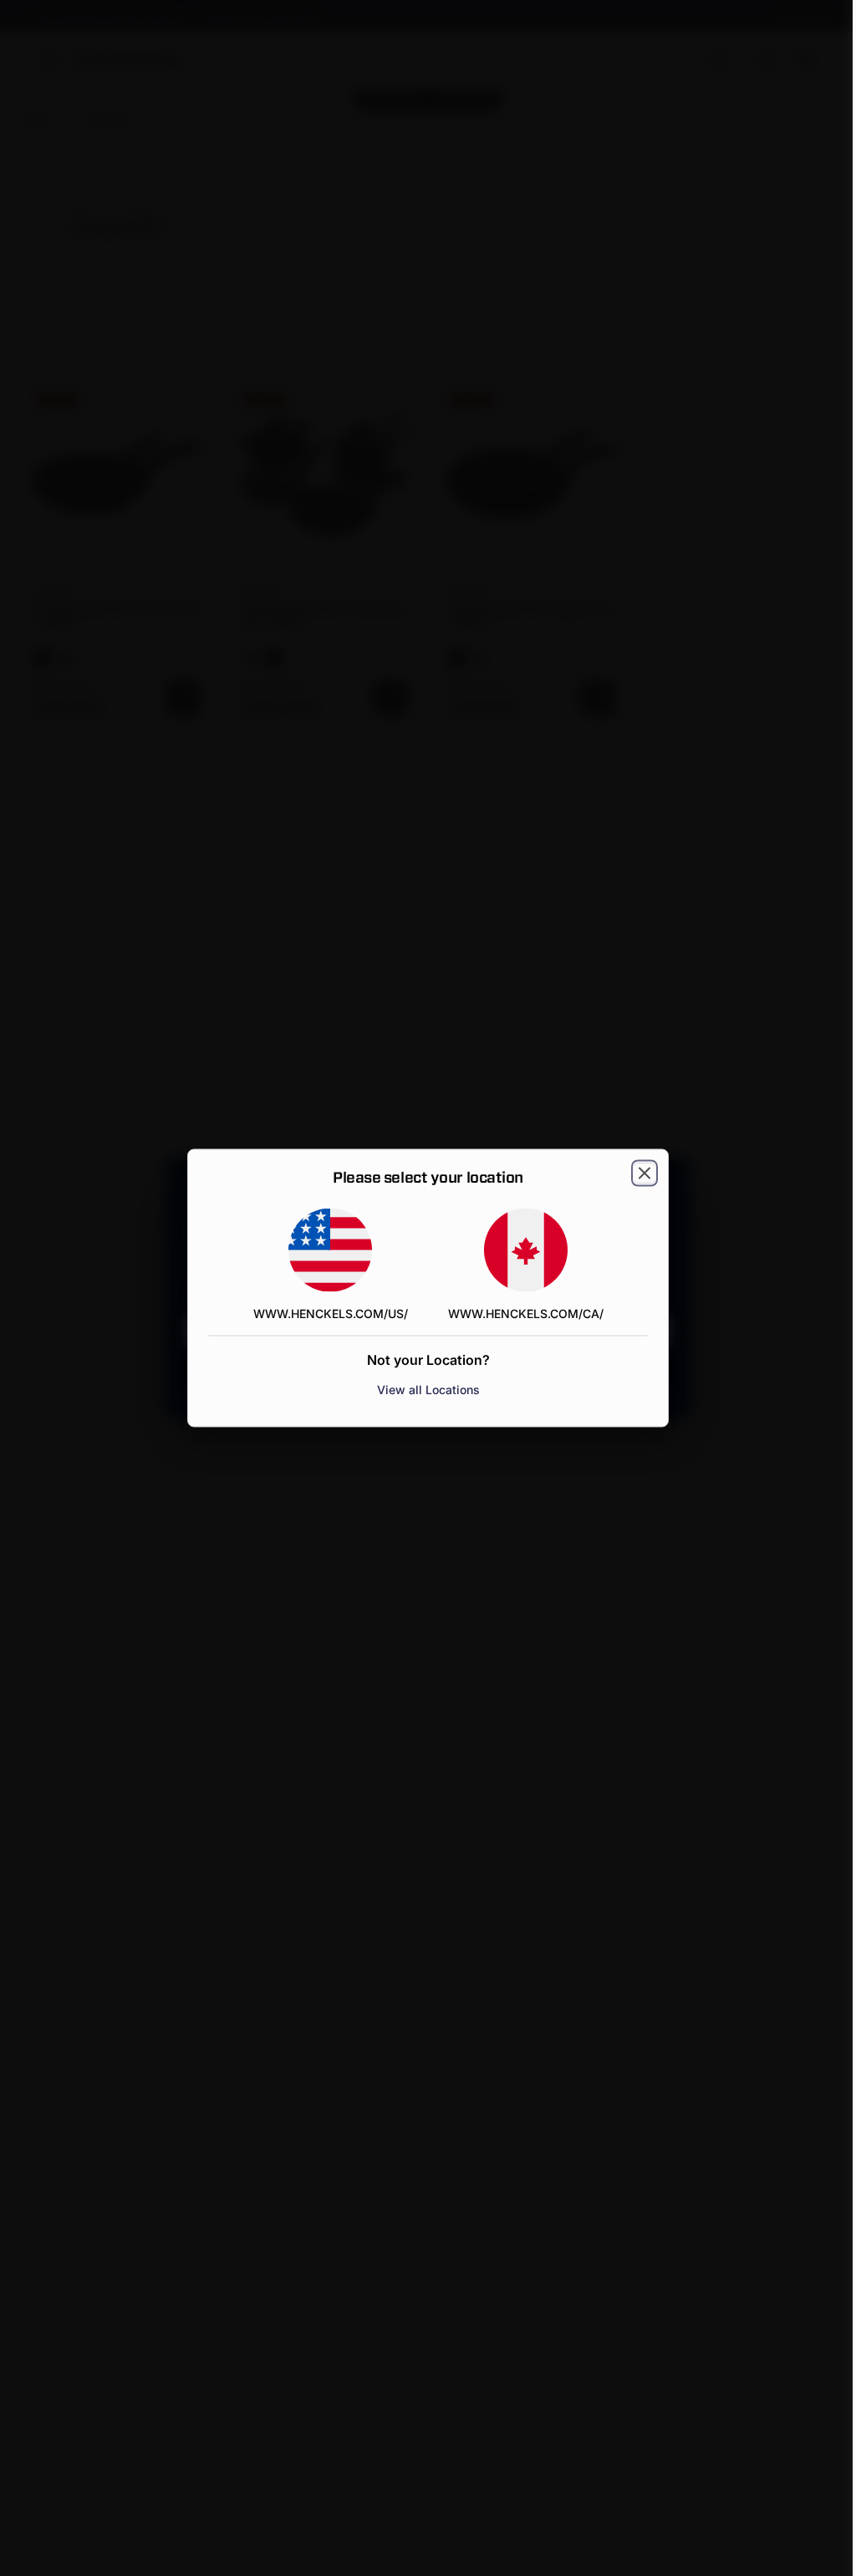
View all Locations (428, 1390)
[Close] (645, 1173)
